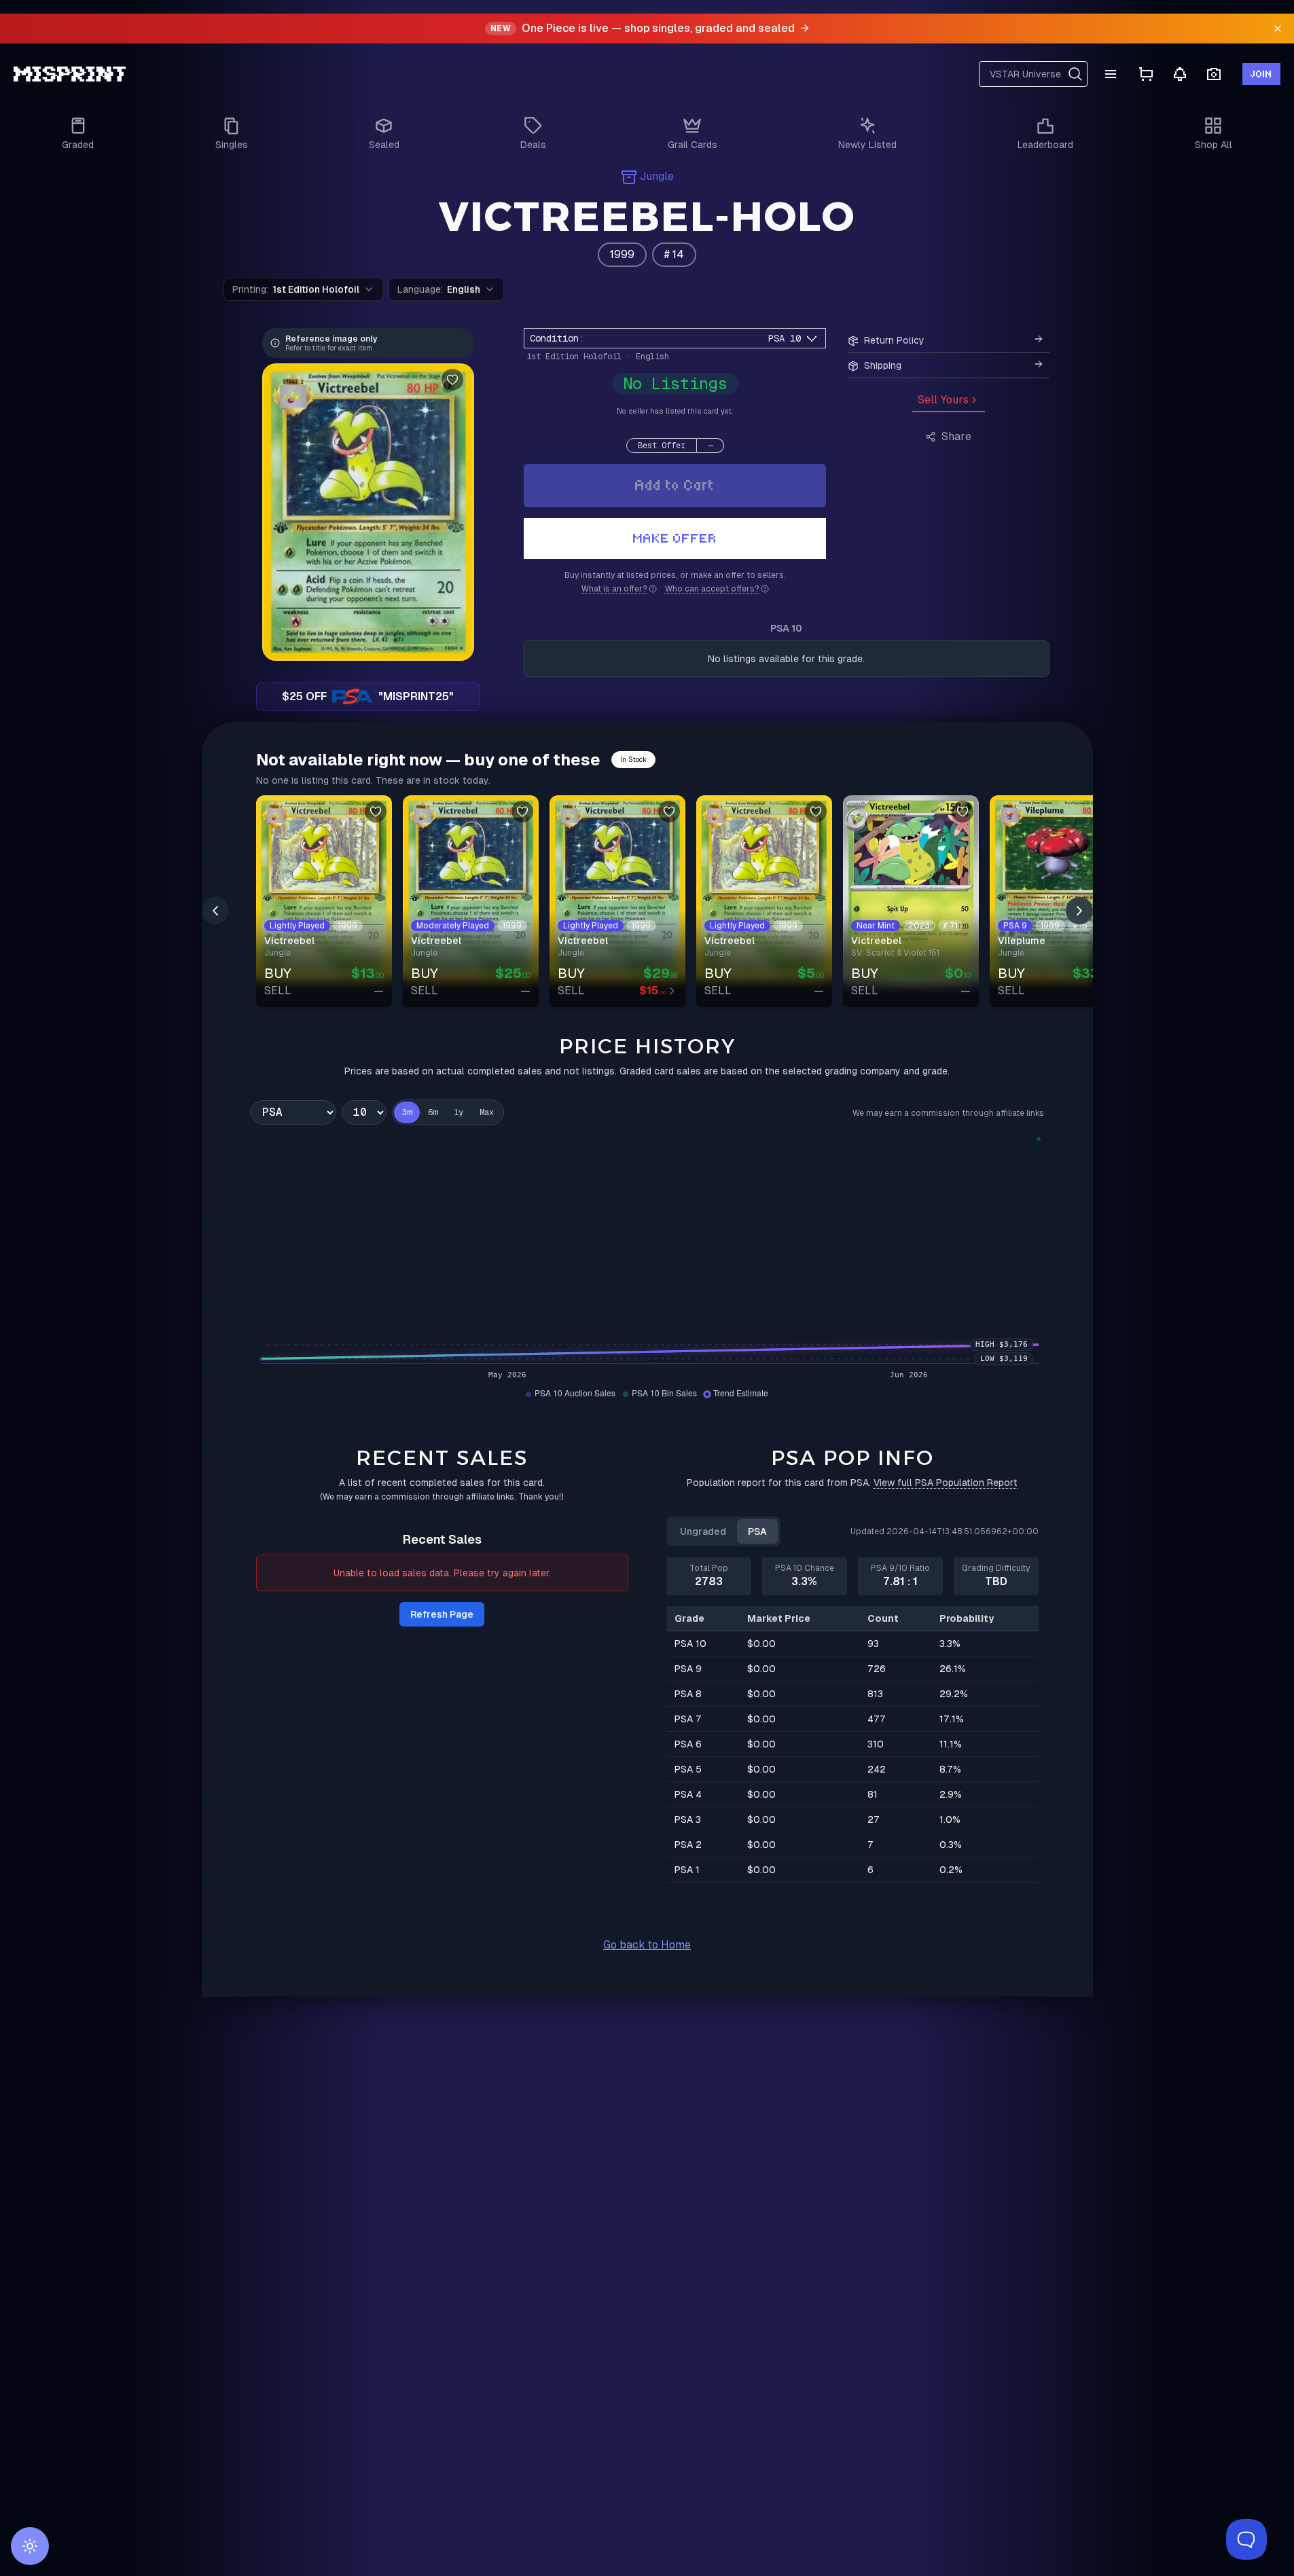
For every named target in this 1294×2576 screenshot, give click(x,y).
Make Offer (675, 538)
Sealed (384, 145)
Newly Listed (867, 145)
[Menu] (1111, 74)
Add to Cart (675, 485)
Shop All (1214, 145)
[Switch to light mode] (30, 2546)
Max (487, 1112)
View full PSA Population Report (946, 1483)
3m (407, 1112)
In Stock (633, 760)
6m (433, 1112)
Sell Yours (943, 400)
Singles (232, 145)
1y (459, 1112)
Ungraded (703, 1531)
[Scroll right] (1079, 911)
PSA (757, 1531)
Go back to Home (647, 1945)
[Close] (1278, 29)
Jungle (657, 176)
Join (1261, 74)
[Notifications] (1180, 74)
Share (956, 436)
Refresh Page (442, 1614)
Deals (533, 145)
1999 (622, 254)
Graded (78, 145)
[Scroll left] (215, 911)
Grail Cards (693, 145)
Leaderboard (1045, 145)
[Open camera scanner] (1214, 74)
